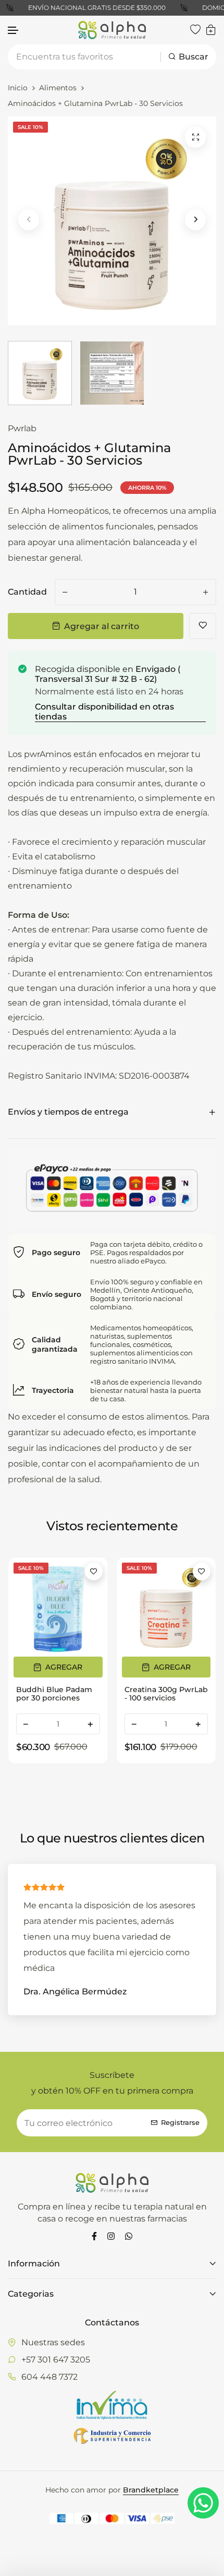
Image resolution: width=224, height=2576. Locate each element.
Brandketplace (151, 2490)
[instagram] (111, 2236)
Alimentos (58, 88)
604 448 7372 (49, 2377)
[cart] (211, 30)
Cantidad (27, 592)
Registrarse (180, 2123)
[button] (14, 31)
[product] (195, 137)
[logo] (112, 30)
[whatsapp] (129, 2236)
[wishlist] (195, 30)
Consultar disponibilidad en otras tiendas (104, 712)
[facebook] (94, 2236)
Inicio (18, 88)
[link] (58, 1607)
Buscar (194, 57)
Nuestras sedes (53, 2342)
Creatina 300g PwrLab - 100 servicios (166, 1694)
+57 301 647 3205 (56, 2360)
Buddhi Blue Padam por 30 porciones (54, 1694)
